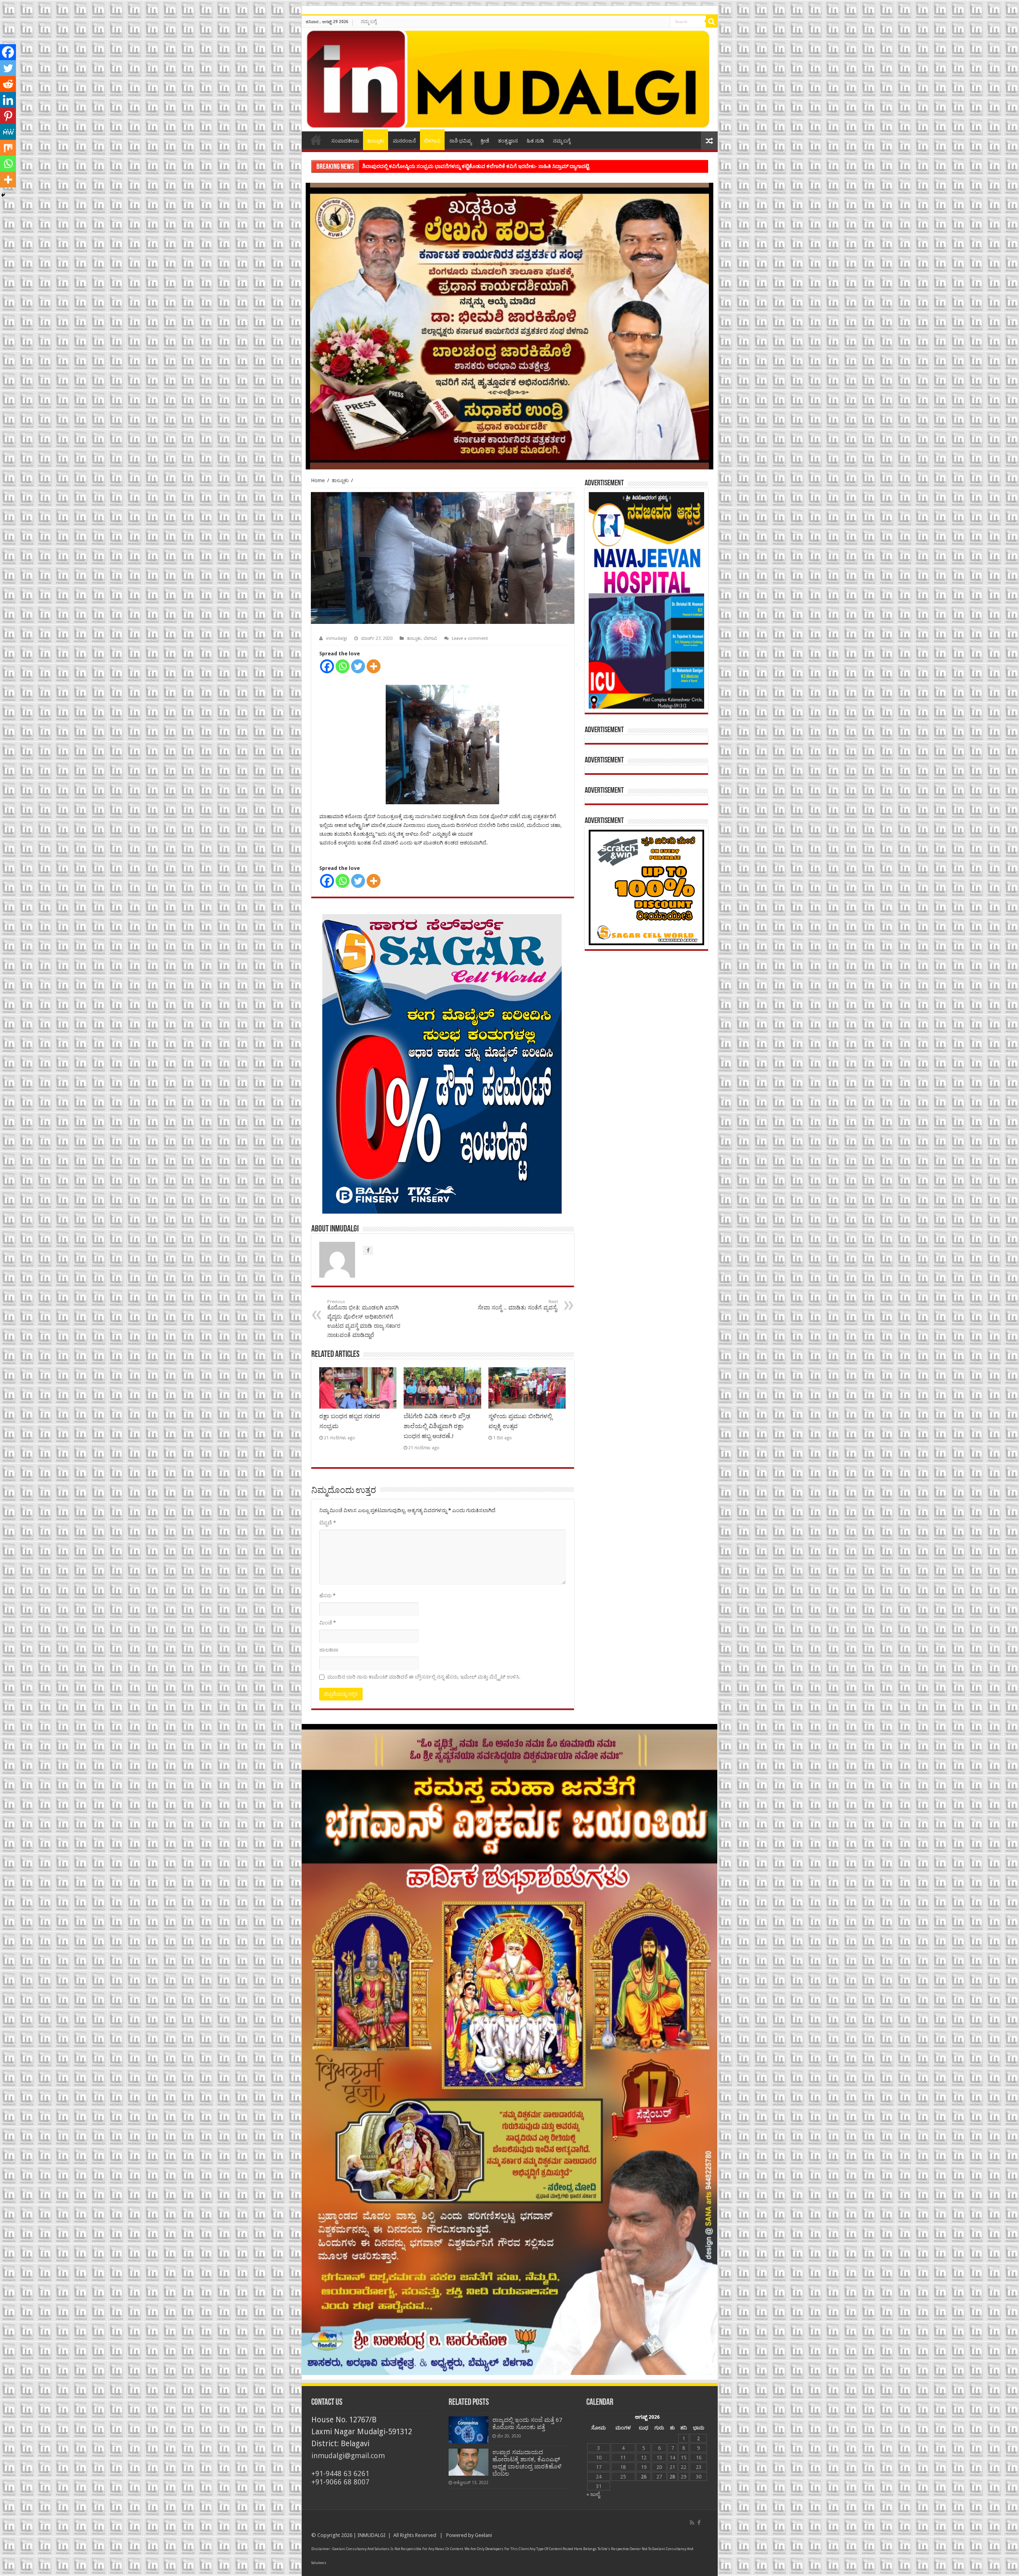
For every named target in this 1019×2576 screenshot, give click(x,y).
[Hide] (3, 195)
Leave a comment (470, 638)
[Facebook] (327, 666)
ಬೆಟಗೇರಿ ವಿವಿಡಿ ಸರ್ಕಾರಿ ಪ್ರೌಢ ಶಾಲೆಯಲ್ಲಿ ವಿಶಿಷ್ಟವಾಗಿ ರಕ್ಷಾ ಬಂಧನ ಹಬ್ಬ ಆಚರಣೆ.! (437, 1426)
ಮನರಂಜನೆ (404, 141)
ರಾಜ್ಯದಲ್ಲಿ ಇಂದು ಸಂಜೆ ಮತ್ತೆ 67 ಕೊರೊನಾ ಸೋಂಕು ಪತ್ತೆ (527, 2424)
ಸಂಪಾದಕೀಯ (345, 141)
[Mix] (8, 148)
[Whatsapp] (343, 666)
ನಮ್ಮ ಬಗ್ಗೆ (369, 21)
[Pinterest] (8, 116)
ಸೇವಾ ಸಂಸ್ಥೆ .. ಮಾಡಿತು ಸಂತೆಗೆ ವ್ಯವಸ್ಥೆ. (518, 1305)
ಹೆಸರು (327, 1596)
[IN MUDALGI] (510, 80)
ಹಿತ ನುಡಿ (535, 141)
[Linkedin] (8, 100)
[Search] (712, 21)
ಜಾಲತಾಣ (329, 1650)
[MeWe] (8, 132)
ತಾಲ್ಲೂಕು (376, 141)
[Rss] (692, 2523)
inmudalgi (337, 638)
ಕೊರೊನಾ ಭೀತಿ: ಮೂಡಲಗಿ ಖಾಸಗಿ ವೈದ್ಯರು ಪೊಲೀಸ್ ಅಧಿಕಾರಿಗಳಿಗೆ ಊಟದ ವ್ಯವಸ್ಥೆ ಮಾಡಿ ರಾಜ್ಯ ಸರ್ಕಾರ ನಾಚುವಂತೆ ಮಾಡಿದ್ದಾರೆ (364, 1319)
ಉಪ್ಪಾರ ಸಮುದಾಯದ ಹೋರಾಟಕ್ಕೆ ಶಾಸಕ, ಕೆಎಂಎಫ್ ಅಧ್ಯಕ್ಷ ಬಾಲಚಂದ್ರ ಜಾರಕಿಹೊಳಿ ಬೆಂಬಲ (527, 2463)
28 (672, 2477)
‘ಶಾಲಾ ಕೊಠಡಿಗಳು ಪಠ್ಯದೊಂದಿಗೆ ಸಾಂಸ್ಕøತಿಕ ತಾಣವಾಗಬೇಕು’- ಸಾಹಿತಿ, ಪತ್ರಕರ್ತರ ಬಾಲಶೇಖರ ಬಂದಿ (458, 166)
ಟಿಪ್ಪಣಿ (328, 1523)
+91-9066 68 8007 (340, 2482)
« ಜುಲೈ (593, 2494)
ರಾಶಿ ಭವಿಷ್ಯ (461, 141)
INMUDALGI (372, 2535)
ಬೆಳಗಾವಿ (432, 141)
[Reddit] (8, 84)
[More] (374, 666)
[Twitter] (358, 666)
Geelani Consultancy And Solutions (361, 2549)
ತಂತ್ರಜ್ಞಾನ (508, 141)
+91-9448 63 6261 (340, 2473)
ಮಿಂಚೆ (328, 1623)
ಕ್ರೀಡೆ (485, 141)
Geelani (483, 2535)
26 (644, 2477)
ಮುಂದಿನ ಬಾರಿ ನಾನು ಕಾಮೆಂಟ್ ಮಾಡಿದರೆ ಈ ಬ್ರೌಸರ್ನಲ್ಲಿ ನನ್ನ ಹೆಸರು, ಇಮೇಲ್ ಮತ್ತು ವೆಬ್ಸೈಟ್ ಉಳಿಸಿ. (424, 1677)
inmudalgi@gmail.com (348, 2456)
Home (316, 140)
